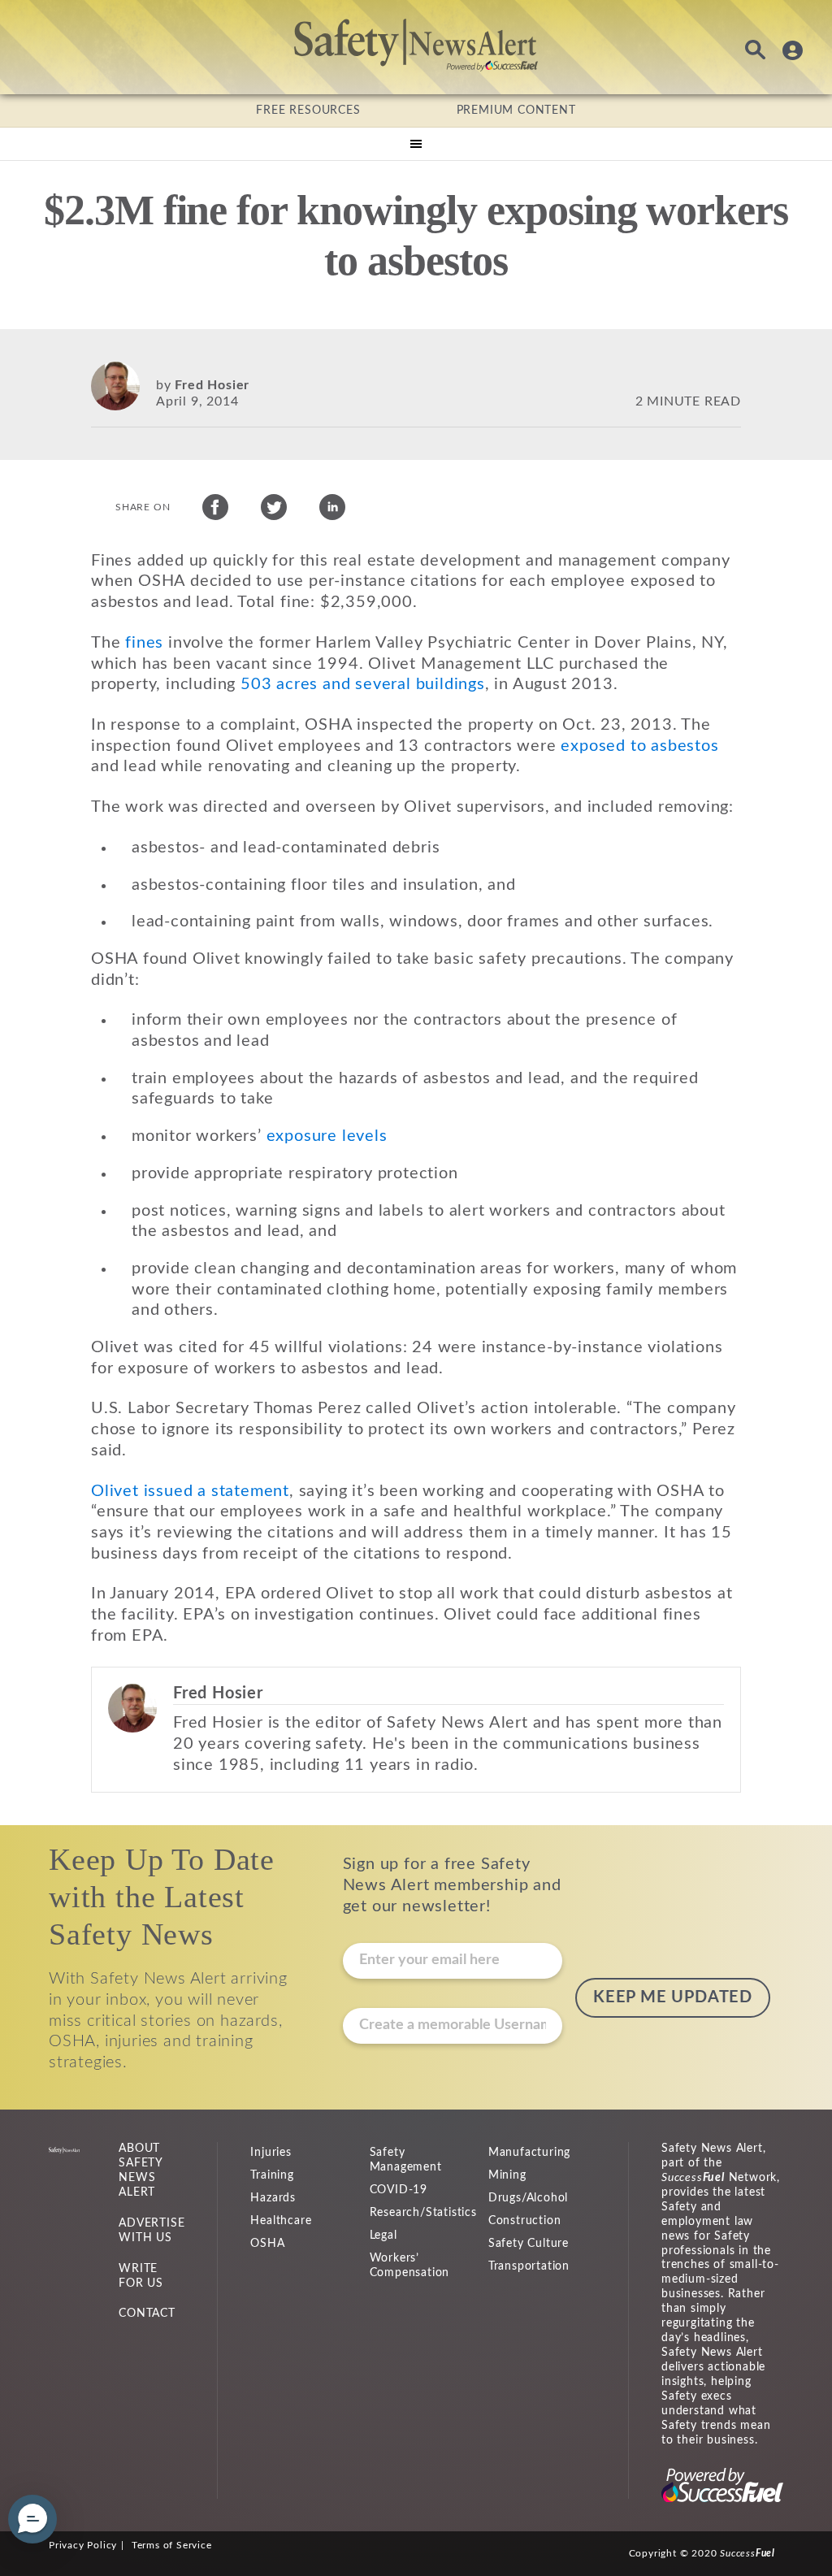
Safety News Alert (416, 45)
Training (272, 2175)
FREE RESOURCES (308, 111)
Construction (525, 2221)
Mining (507, 2175)
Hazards (273, 2198)
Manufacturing (529, 2153)
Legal (383, 2236)
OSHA (267, 2244)
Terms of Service (172, 2545)
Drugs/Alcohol (528, 2198)
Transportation (529, 2266)
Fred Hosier (212, 385)
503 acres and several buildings (363, 684)
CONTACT (147, 2314)
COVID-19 (399, 2190)
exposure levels (327, 1136)
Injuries (271, 2153)
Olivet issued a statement (190, 1491)
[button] (32, 2519)
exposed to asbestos (639, 746)
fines (144, 643)
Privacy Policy (83, 2545)
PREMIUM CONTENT (516, 111)
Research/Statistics (423, 2213)
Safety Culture (529, 2244)
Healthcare (281, 2221)
